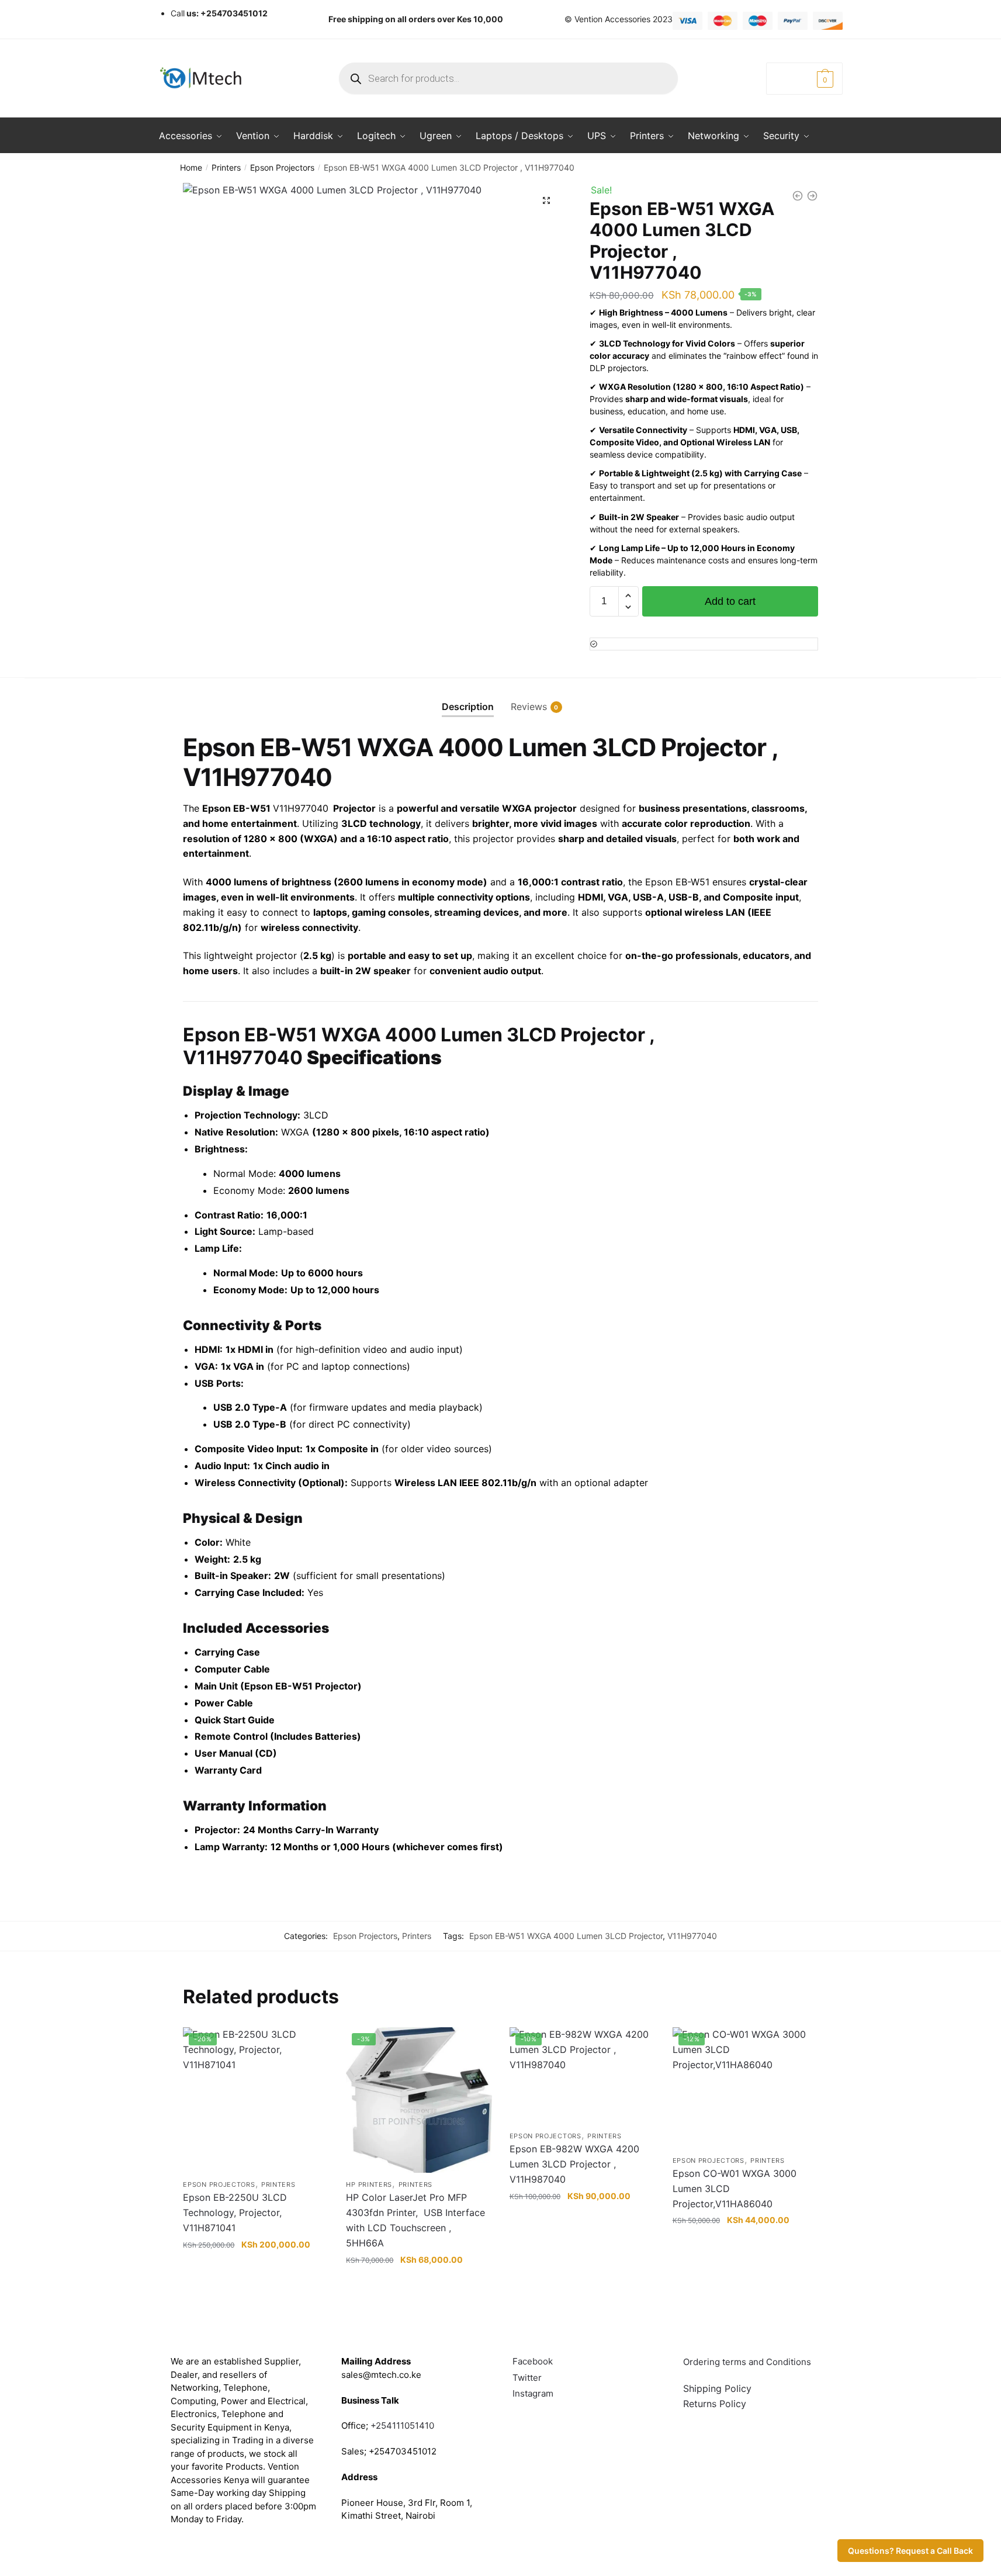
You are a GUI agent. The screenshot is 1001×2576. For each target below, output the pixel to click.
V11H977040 (692, 1936)
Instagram (533, 2393)
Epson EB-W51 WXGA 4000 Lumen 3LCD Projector (566, 1936)
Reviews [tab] (529, 707)
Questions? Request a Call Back (910, 2551)
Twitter (527, 2378)
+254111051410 (402, 2426)
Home (191, 167)
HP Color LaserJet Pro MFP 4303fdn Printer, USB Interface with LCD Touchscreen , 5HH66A (415, 2220)
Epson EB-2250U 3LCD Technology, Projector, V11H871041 (235, 2213)
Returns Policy (715, 2404)
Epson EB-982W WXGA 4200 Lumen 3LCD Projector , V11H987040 (574, 2164)
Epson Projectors (282, 167)
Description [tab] (468, 707)
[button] (546, 200)
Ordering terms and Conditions (748, 2362)
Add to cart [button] (256, 2283)
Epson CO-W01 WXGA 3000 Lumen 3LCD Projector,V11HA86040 (735, 2189)
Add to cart (730, 601)
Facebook (533, 2361)
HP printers (369, 2184)
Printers (226, 167)
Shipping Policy (717, 2388)
